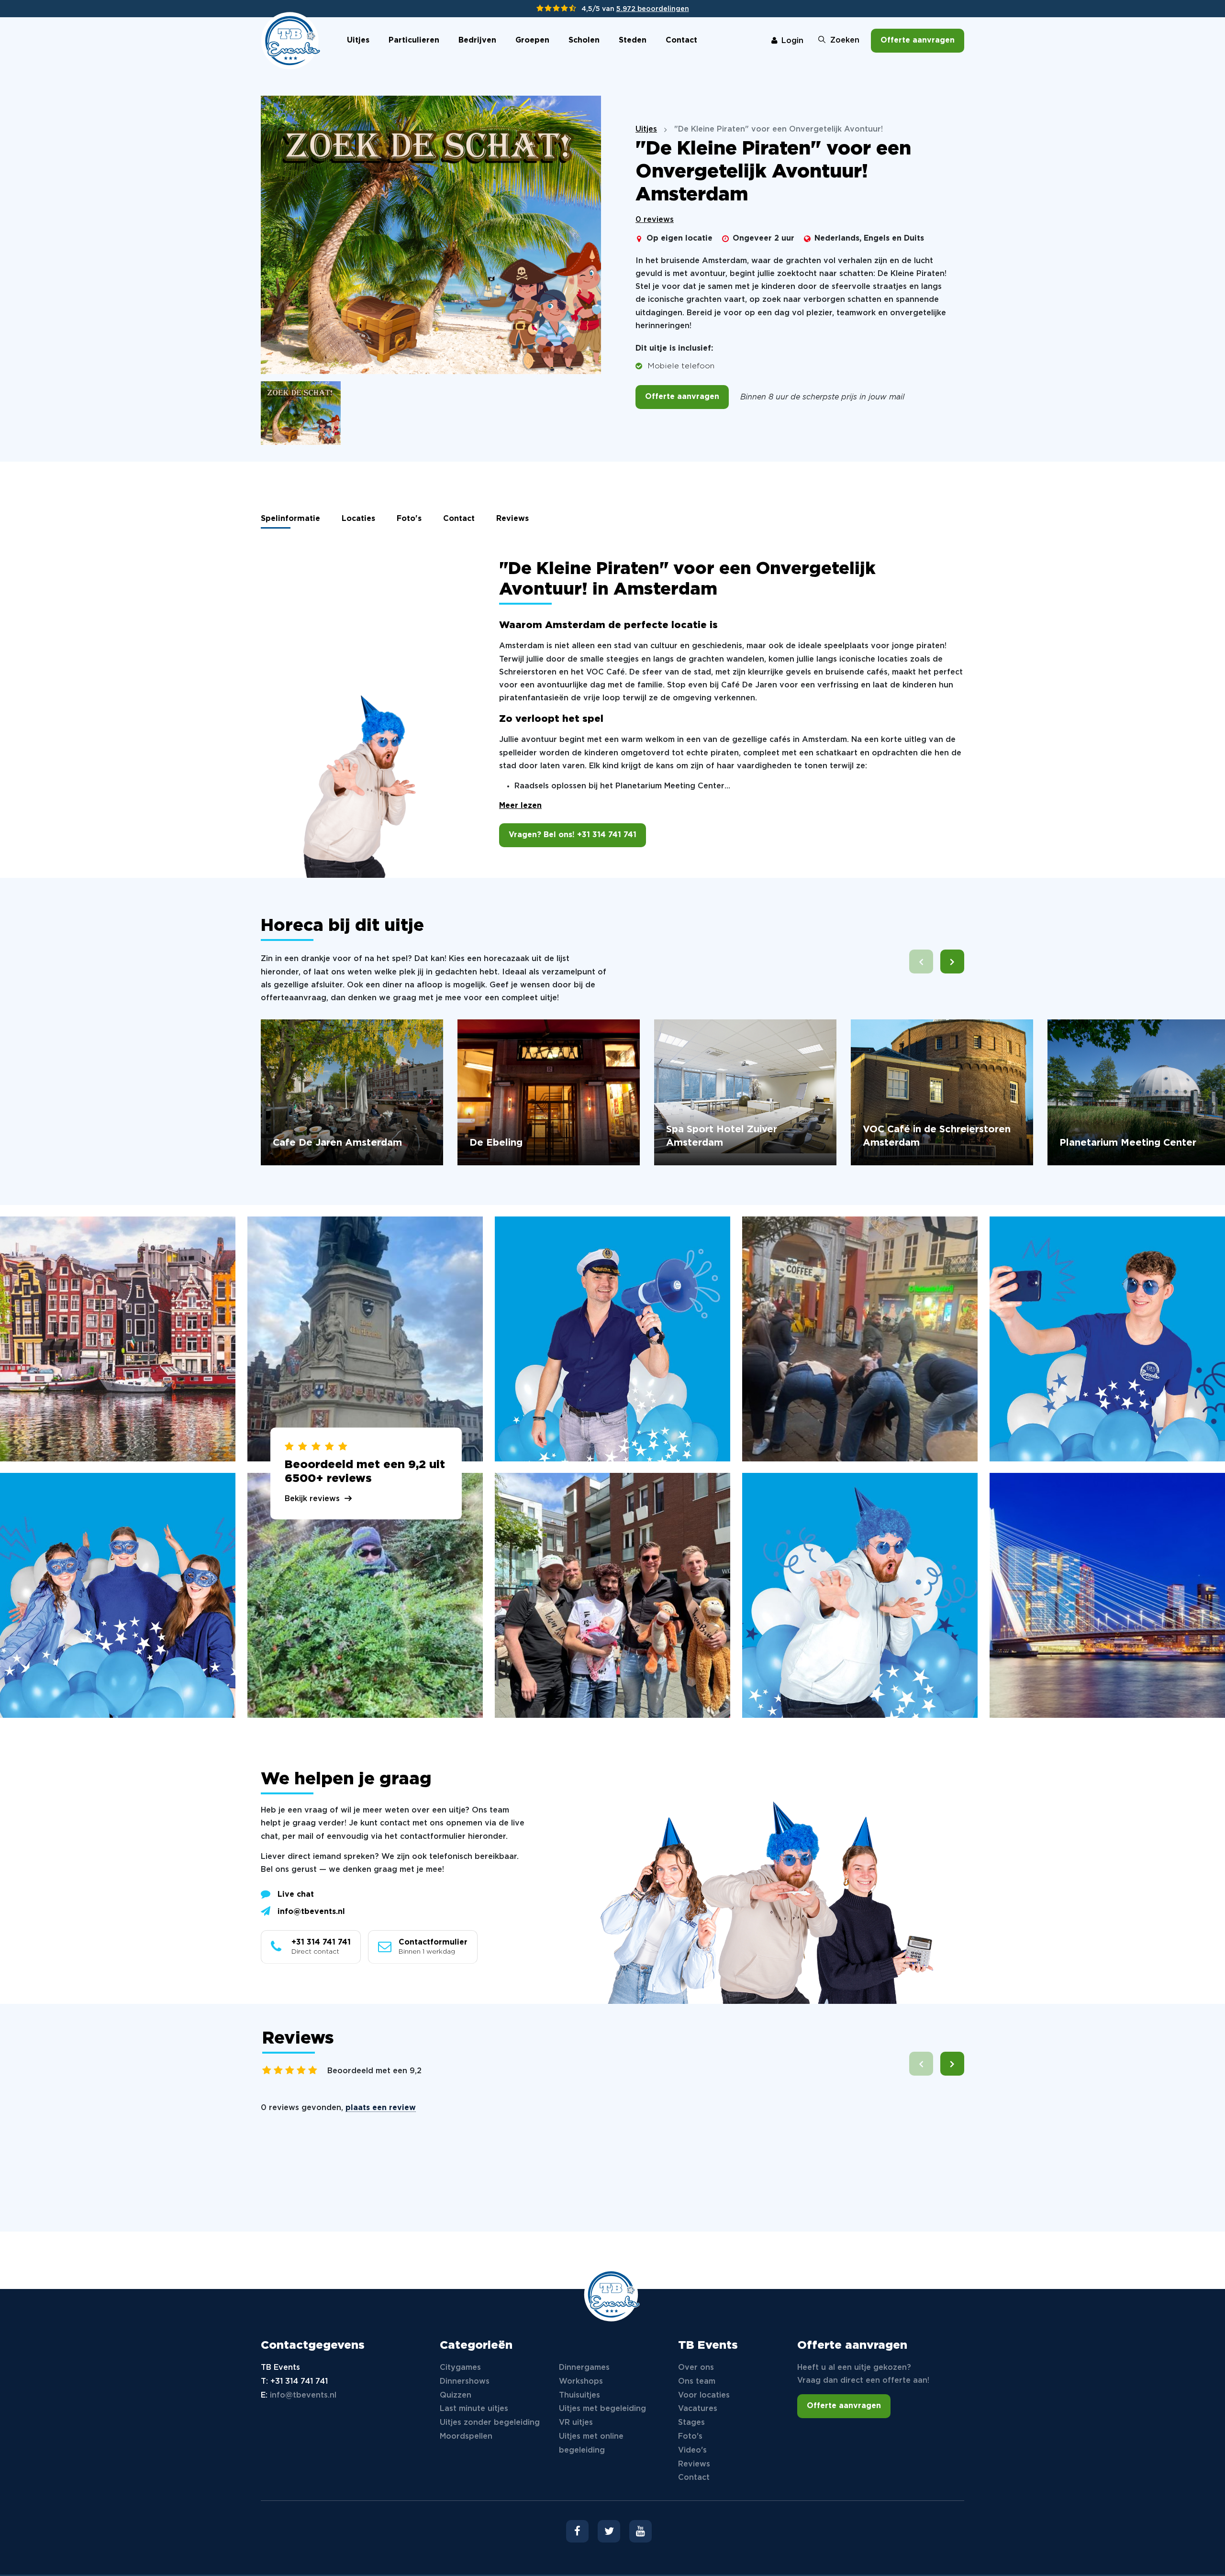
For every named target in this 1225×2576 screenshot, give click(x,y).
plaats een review (381, 2108)
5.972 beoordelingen (653, 9)
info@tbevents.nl (311, 1912)
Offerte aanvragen (918, 40)
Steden (633, 40)
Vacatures (698, 2409)
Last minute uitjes (474, 2409)
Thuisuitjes (579, 2395)
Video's (692, 2450)
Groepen (532, 40)
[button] (952, 962)
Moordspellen (466, 2437)
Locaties (358, 519)
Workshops (581, 2382)
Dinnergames (584, 2368)
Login (792, 41)
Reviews (512, 519)
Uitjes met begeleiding (602, 2409)
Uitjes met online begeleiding (591, 2443)
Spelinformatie (290, 519)
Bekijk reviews (312, 1499)
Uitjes (358, 40)
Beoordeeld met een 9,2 (374, 2071)
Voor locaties (704, 2395)
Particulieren (414, 40)
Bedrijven (477, 40)
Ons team (697, 2382)
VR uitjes (576, 2423)
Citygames (460, 2368)
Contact (681, 40)
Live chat (296, 1895)
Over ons (696, 2368)
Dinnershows (465, 2382)
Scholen (584, 40)
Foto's (409, 519)
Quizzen (456, 2395)
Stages (691, 2423)
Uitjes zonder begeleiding (490, 2423)
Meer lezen (520, 806)
